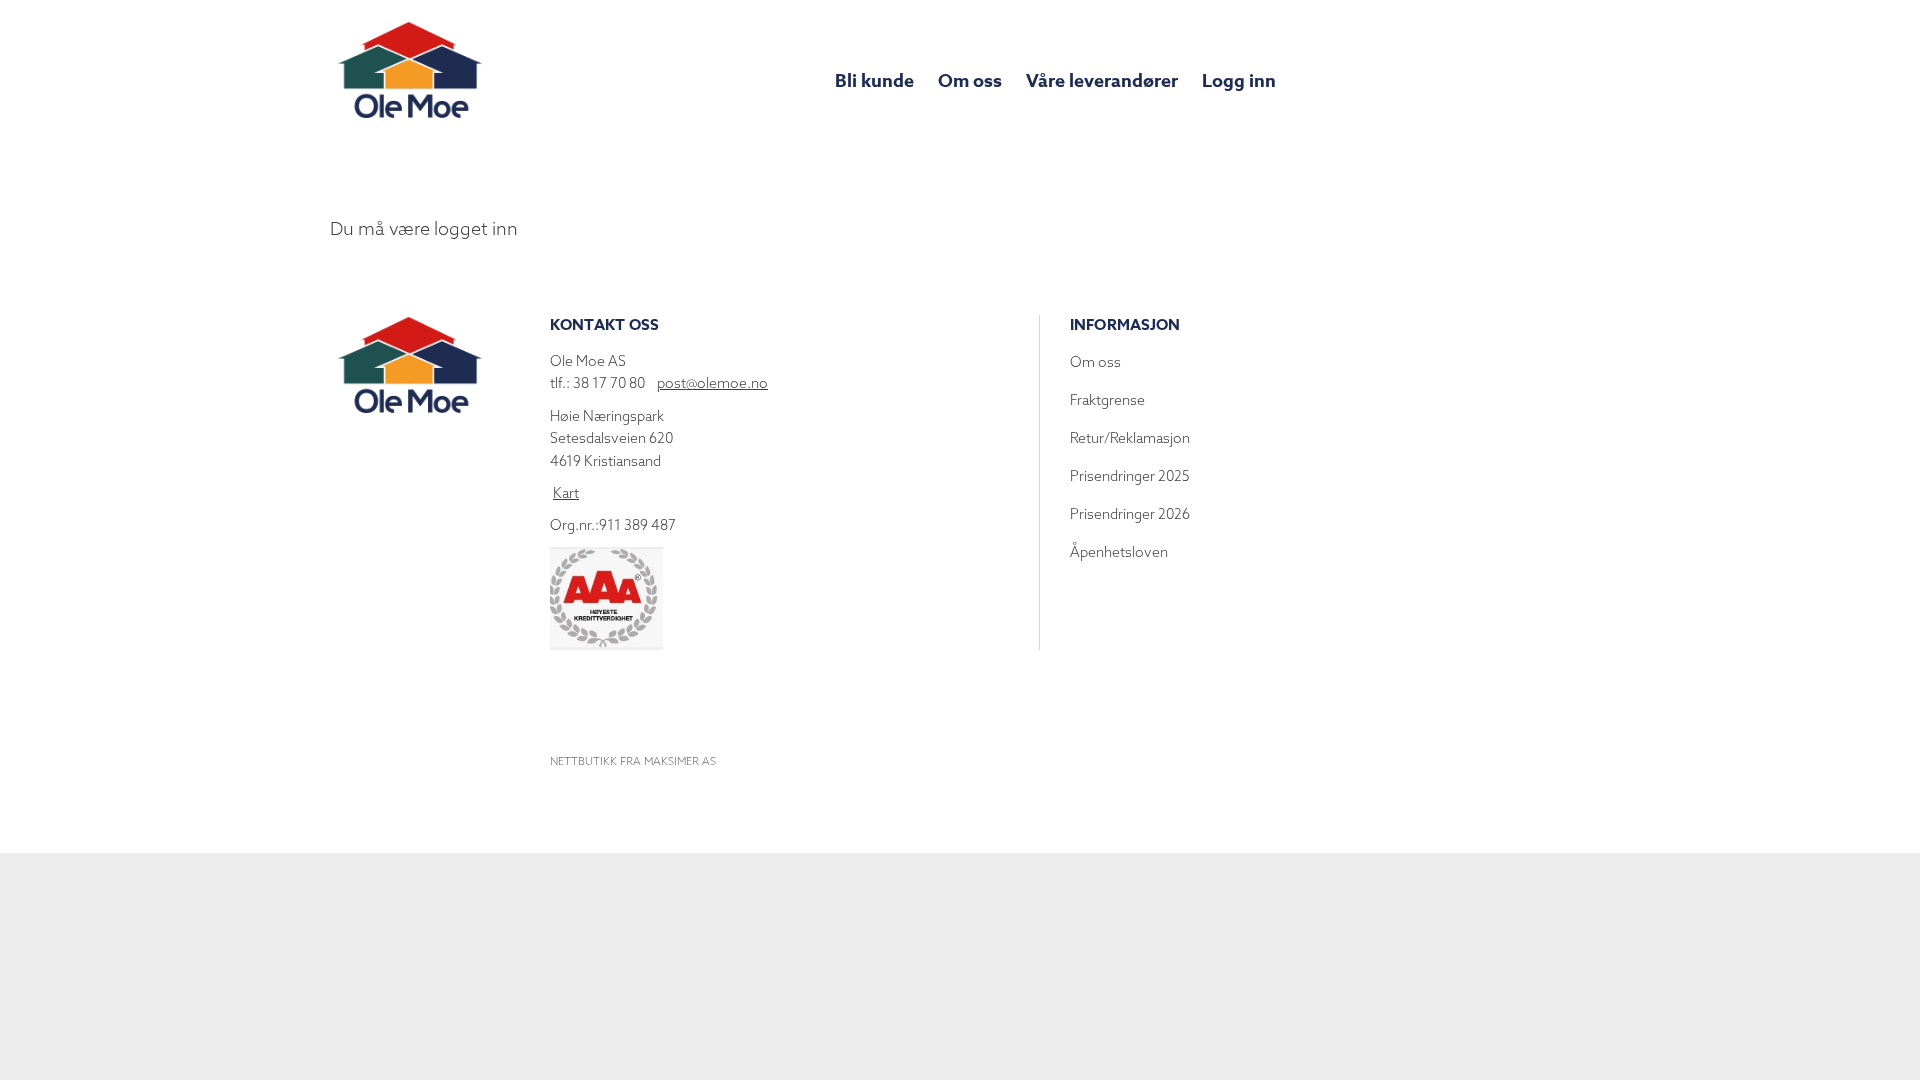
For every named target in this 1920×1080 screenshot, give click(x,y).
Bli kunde (874, 81)
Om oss (970, 81)
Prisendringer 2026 (1130, 514)
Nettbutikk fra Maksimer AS (633, 761)
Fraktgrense (1107, 400)
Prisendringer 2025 (1130, 476)
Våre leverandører (1102, 81)
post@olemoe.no (712, 383)
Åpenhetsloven (1119, 552)
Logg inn (1239, 81)
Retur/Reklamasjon (1130, 438)
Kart (566, 493)
